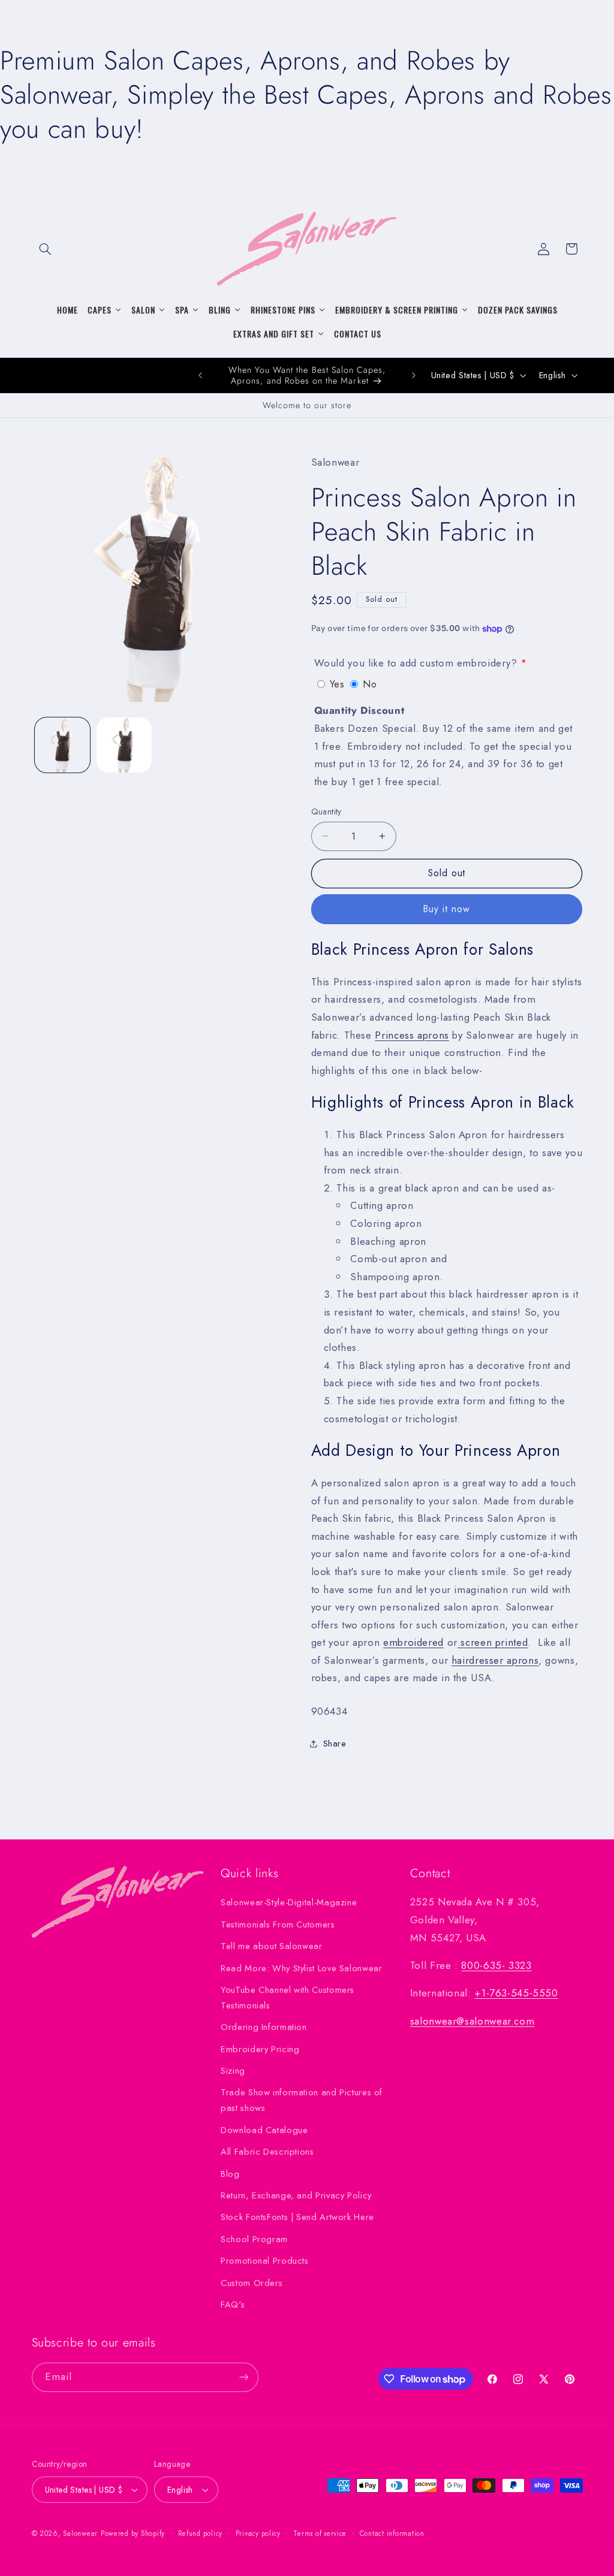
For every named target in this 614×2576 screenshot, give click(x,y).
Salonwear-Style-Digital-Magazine (289, 1902)
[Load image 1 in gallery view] (62, 745)
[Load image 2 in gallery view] (124, 745)
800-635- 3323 (496, 1965)
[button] (46, 249)
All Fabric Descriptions (267, 2152)
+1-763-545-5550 (516, 1993)
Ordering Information (264, 2027)
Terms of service (320, 2533)
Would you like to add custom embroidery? (416, 663)
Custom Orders (252, 2283)
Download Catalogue (264, 2130)
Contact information (392, 2533)
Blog (230, 2174)
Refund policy (201, 2533)
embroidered (413, 1642)
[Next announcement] (414, 375)
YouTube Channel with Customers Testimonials (288, 1998)
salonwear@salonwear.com (472, 2021)
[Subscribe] (243, 2377)
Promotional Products (265, 2261)
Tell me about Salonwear (272, 1946)
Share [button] (335, 1744)
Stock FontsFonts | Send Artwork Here (297, 2217)
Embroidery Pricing (260, 2049)
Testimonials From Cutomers (278, 1925)
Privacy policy (258, 2533)
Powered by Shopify (133, 2533)
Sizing (233, 2071)
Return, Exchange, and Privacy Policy (296, 2195)
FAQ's (233, 2304)
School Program (254, 2239)
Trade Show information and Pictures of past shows (302, 2100)
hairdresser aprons (495, 1660)
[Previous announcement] (200, 375)
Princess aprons (412, 1035)
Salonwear (80, 2533)
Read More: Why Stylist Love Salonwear (301, 1968)
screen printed (493, 1642)
